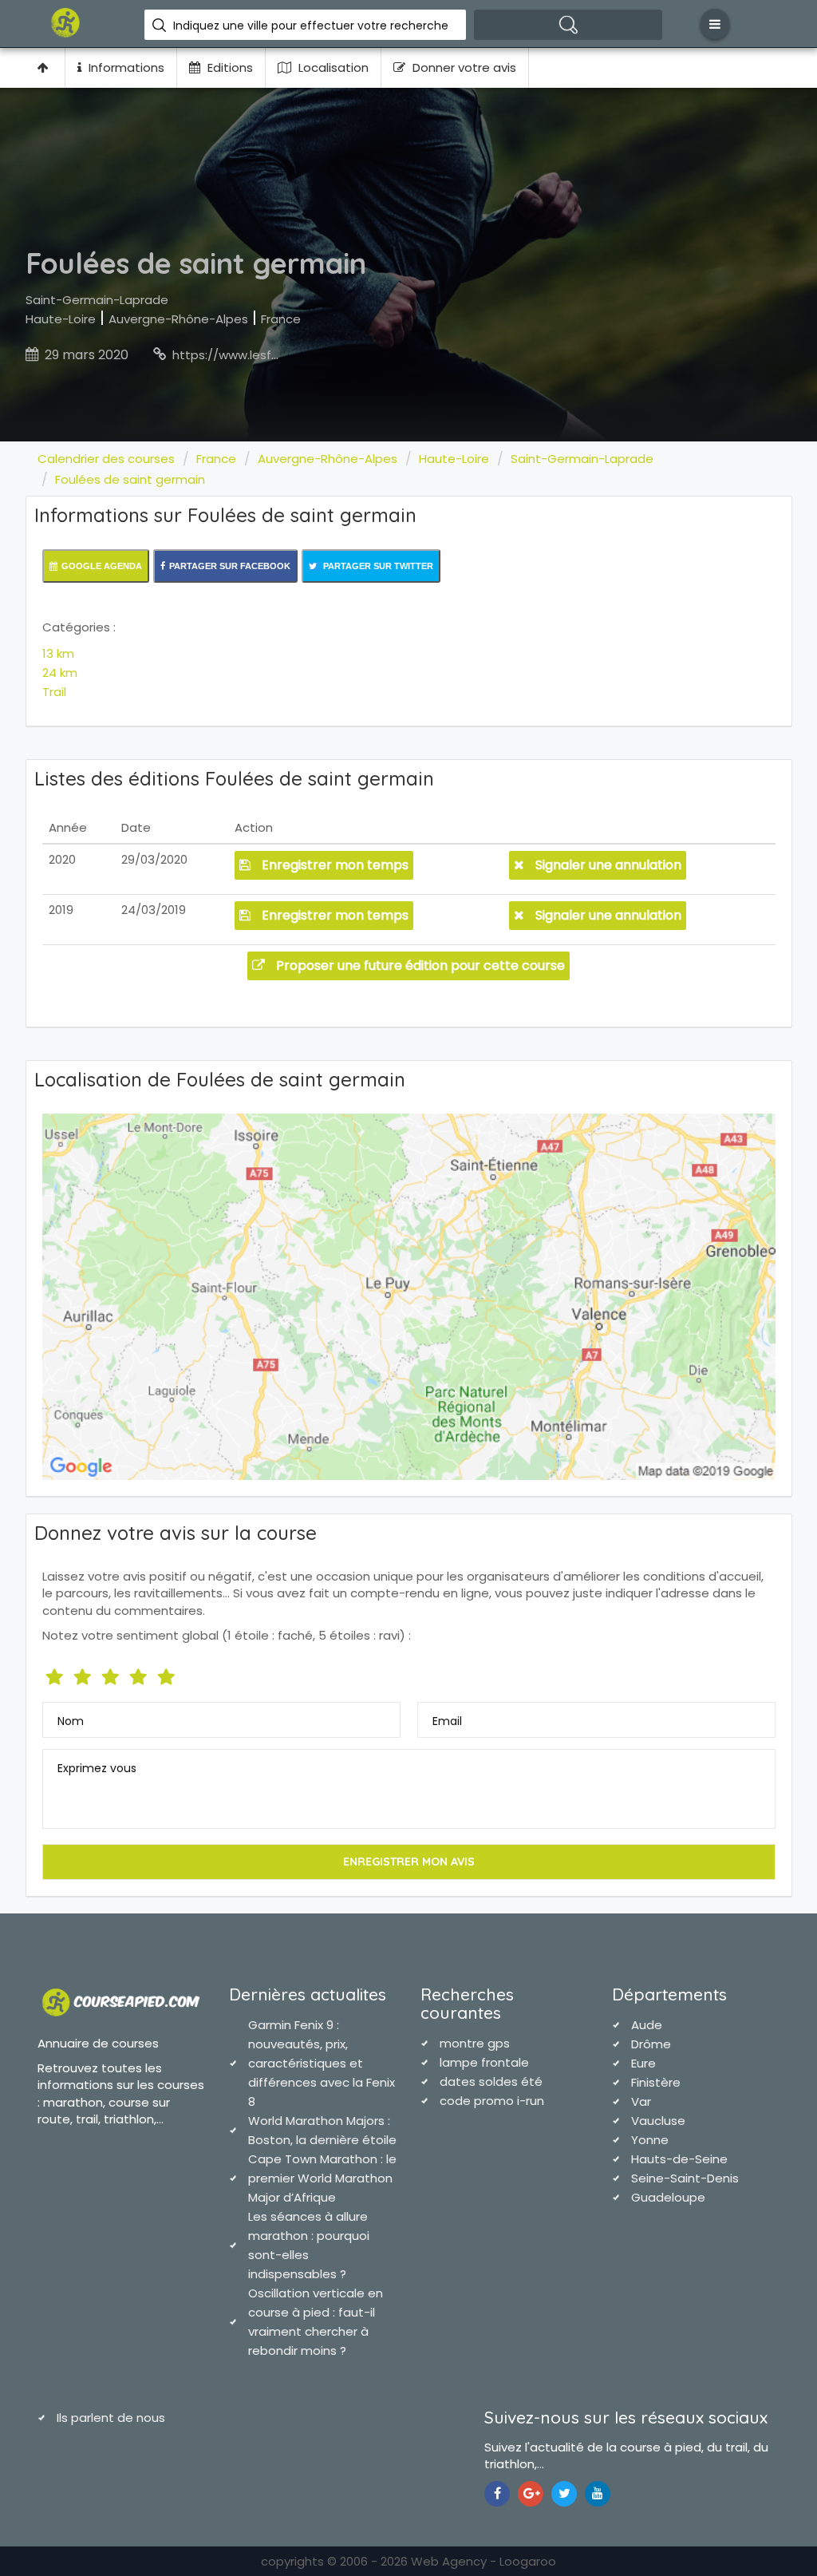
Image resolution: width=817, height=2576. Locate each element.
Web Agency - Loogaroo (483, 2561)
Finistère (656, 2082)
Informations (125, 67)
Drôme (651, 2044)
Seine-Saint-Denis (685, 2178)
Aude (647, 2025)
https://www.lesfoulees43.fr (255, 355)
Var (641, 2101)
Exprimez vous (97, 1768)
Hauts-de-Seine (679, 2159)
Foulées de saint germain (130, 479)
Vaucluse (658, 2121)
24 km (60, 673)
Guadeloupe (668, 2197)
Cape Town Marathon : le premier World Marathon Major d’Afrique (322, 2178)
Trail (54, 692)
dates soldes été (491, 2081)
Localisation (332, 67)
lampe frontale (484, 2062)
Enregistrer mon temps (334, 865)
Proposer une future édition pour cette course (419, 966)
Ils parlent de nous (111, 2418)
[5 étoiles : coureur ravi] (168, 1674)
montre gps (475, 2043)
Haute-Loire (61, 319)
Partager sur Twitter (377, 566)
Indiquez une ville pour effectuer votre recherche (311, 26)
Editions (229, 67)
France (281, 319)
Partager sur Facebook (230, 566)
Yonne (650, 2140)
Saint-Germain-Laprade (97, 300)
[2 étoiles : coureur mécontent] (84, 1674)
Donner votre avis (463, 67)
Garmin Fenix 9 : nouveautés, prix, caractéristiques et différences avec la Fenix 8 (322, 2063)
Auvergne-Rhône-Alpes (178, 319)
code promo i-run (492, 2101)
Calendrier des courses (106, 459)
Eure (643, 2063)
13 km (58, 653)
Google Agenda (102, 566)
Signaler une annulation (607, 865)
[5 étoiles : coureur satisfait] (112, 1674)
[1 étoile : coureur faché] (56, 1674)
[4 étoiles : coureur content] (140, 1674)
